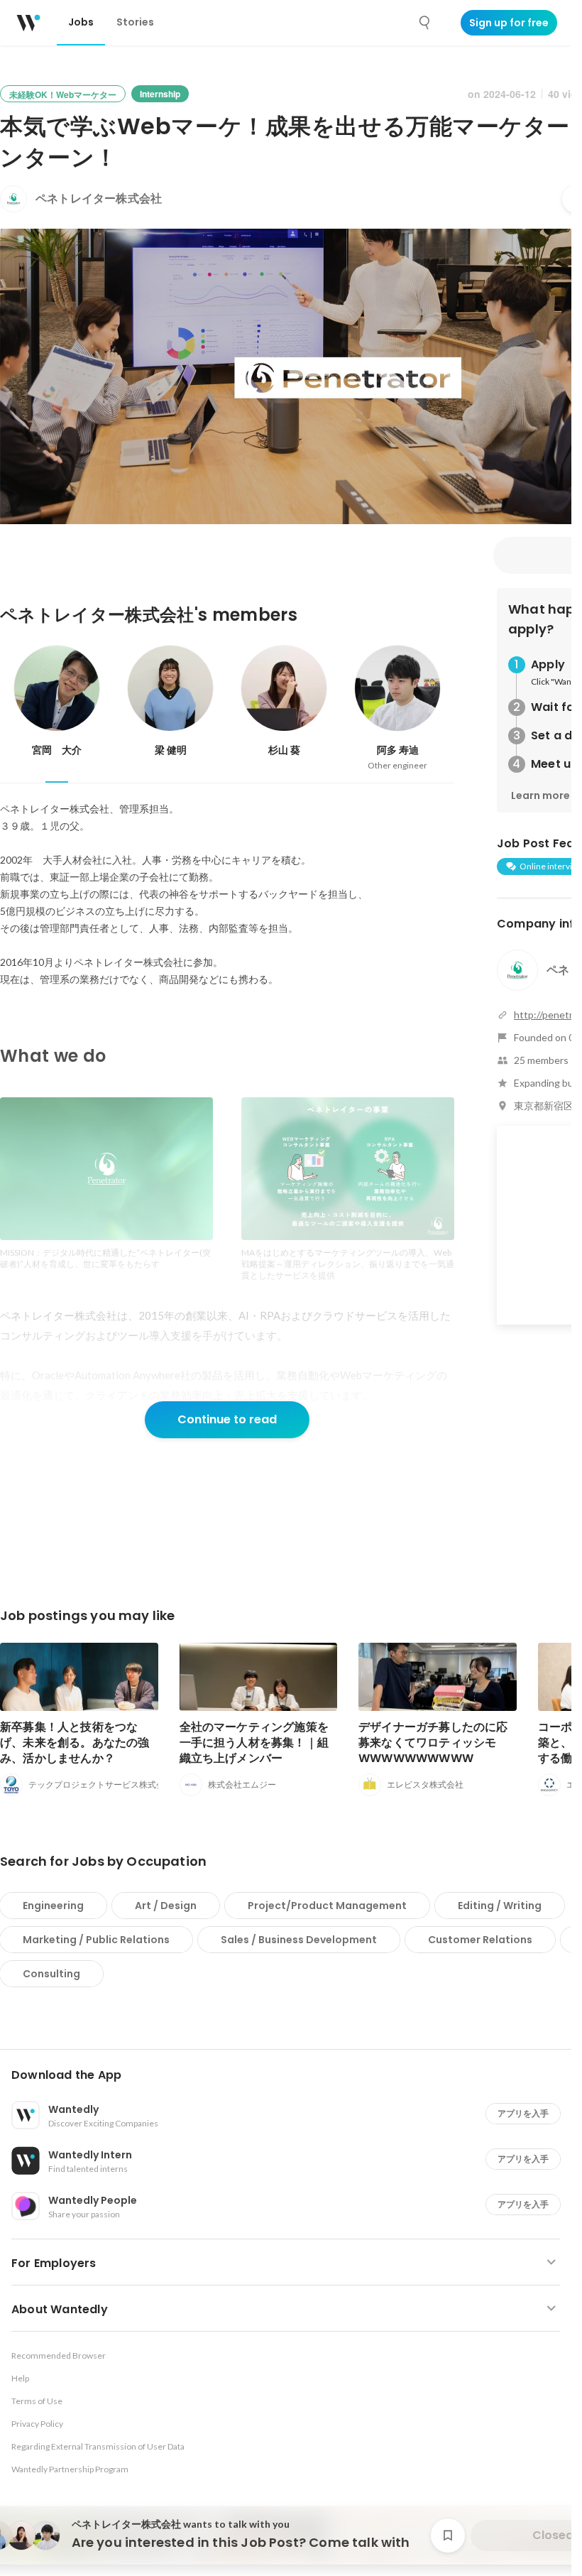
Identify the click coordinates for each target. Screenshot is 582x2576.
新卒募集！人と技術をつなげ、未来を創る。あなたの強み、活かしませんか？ (75, 1743)
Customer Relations (480, 1940)
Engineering (53, 1906)
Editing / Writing (500, 1906)
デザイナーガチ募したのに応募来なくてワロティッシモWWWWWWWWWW (433, 1743)
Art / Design (166, 1906)
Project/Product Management (327, 1906)
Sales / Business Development (299, 1940)
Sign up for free (509, 23)
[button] (291, 2075)
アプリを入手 (523, 2113)
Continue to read (227, 1419)
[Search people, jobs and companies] (425, 23)
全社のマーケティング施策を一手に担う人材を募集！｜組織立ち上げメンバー (254, 1743)
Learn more (540, 795)
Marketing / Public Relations (96, 1940)
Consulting (51, 1974)
